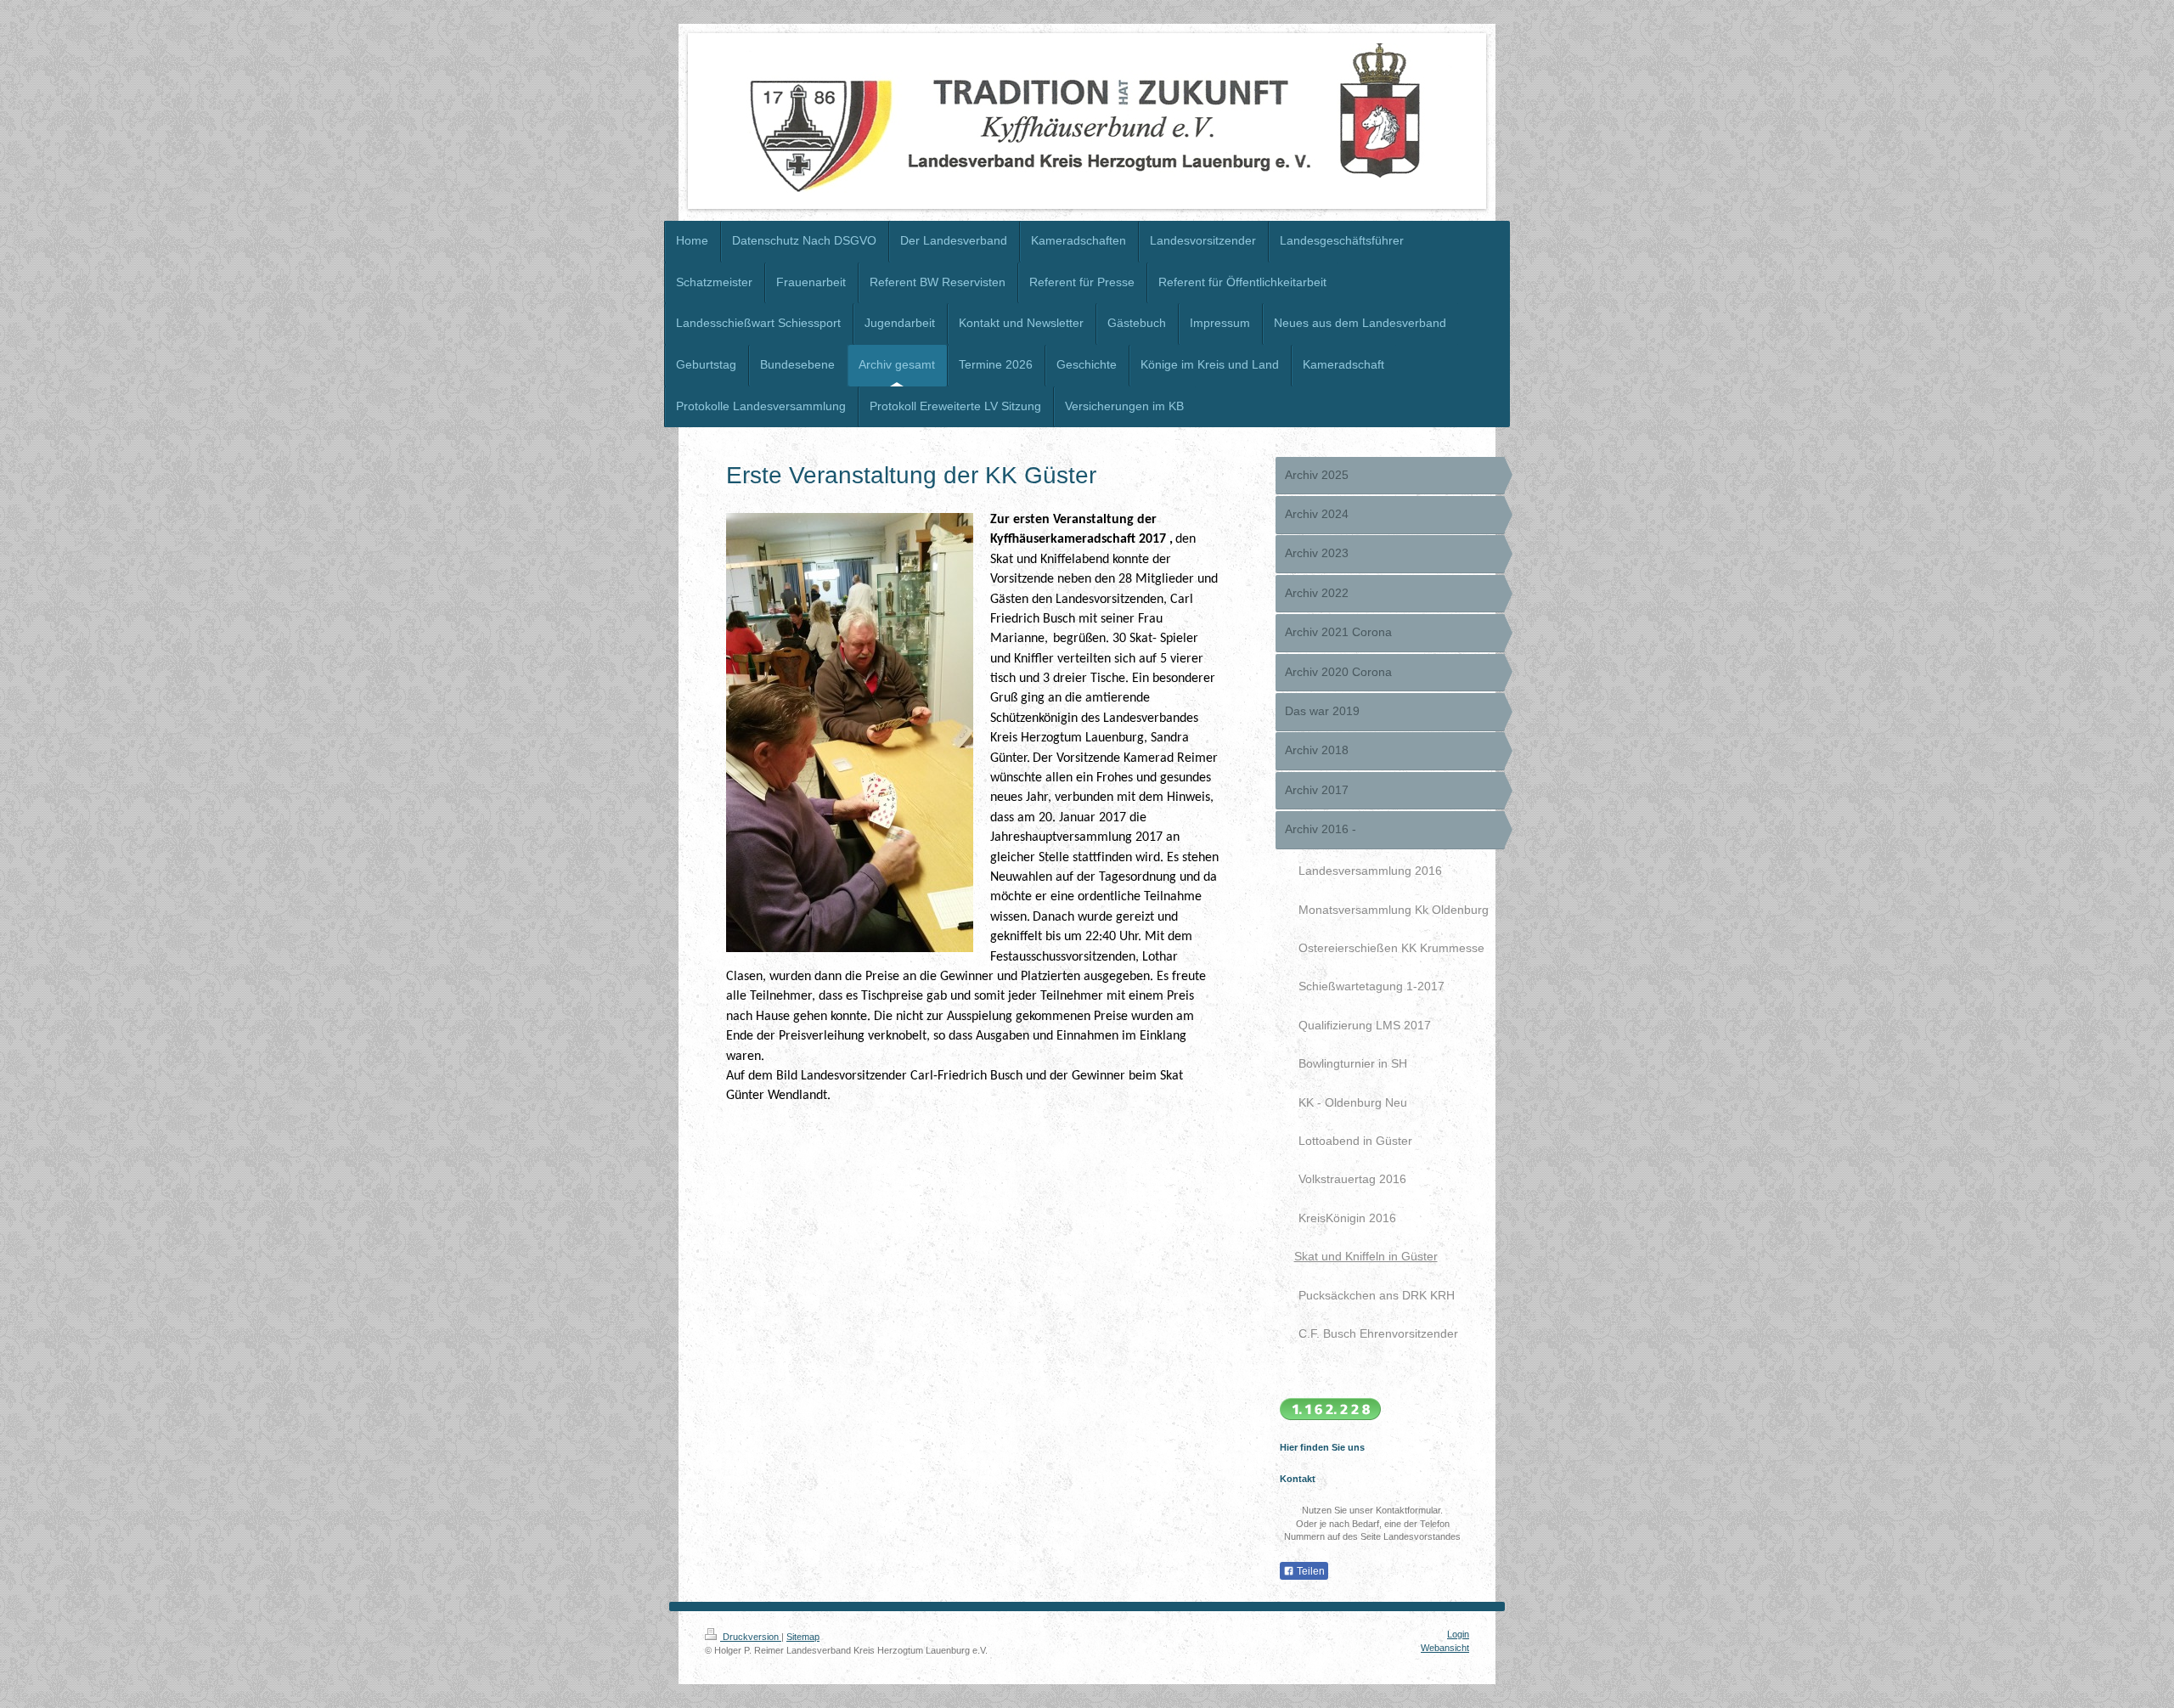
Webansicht (1445, 1648)
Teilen (1309, 1571)
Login (1458, 1634)
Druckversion (751, 1637)
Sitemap (803, 1637)
